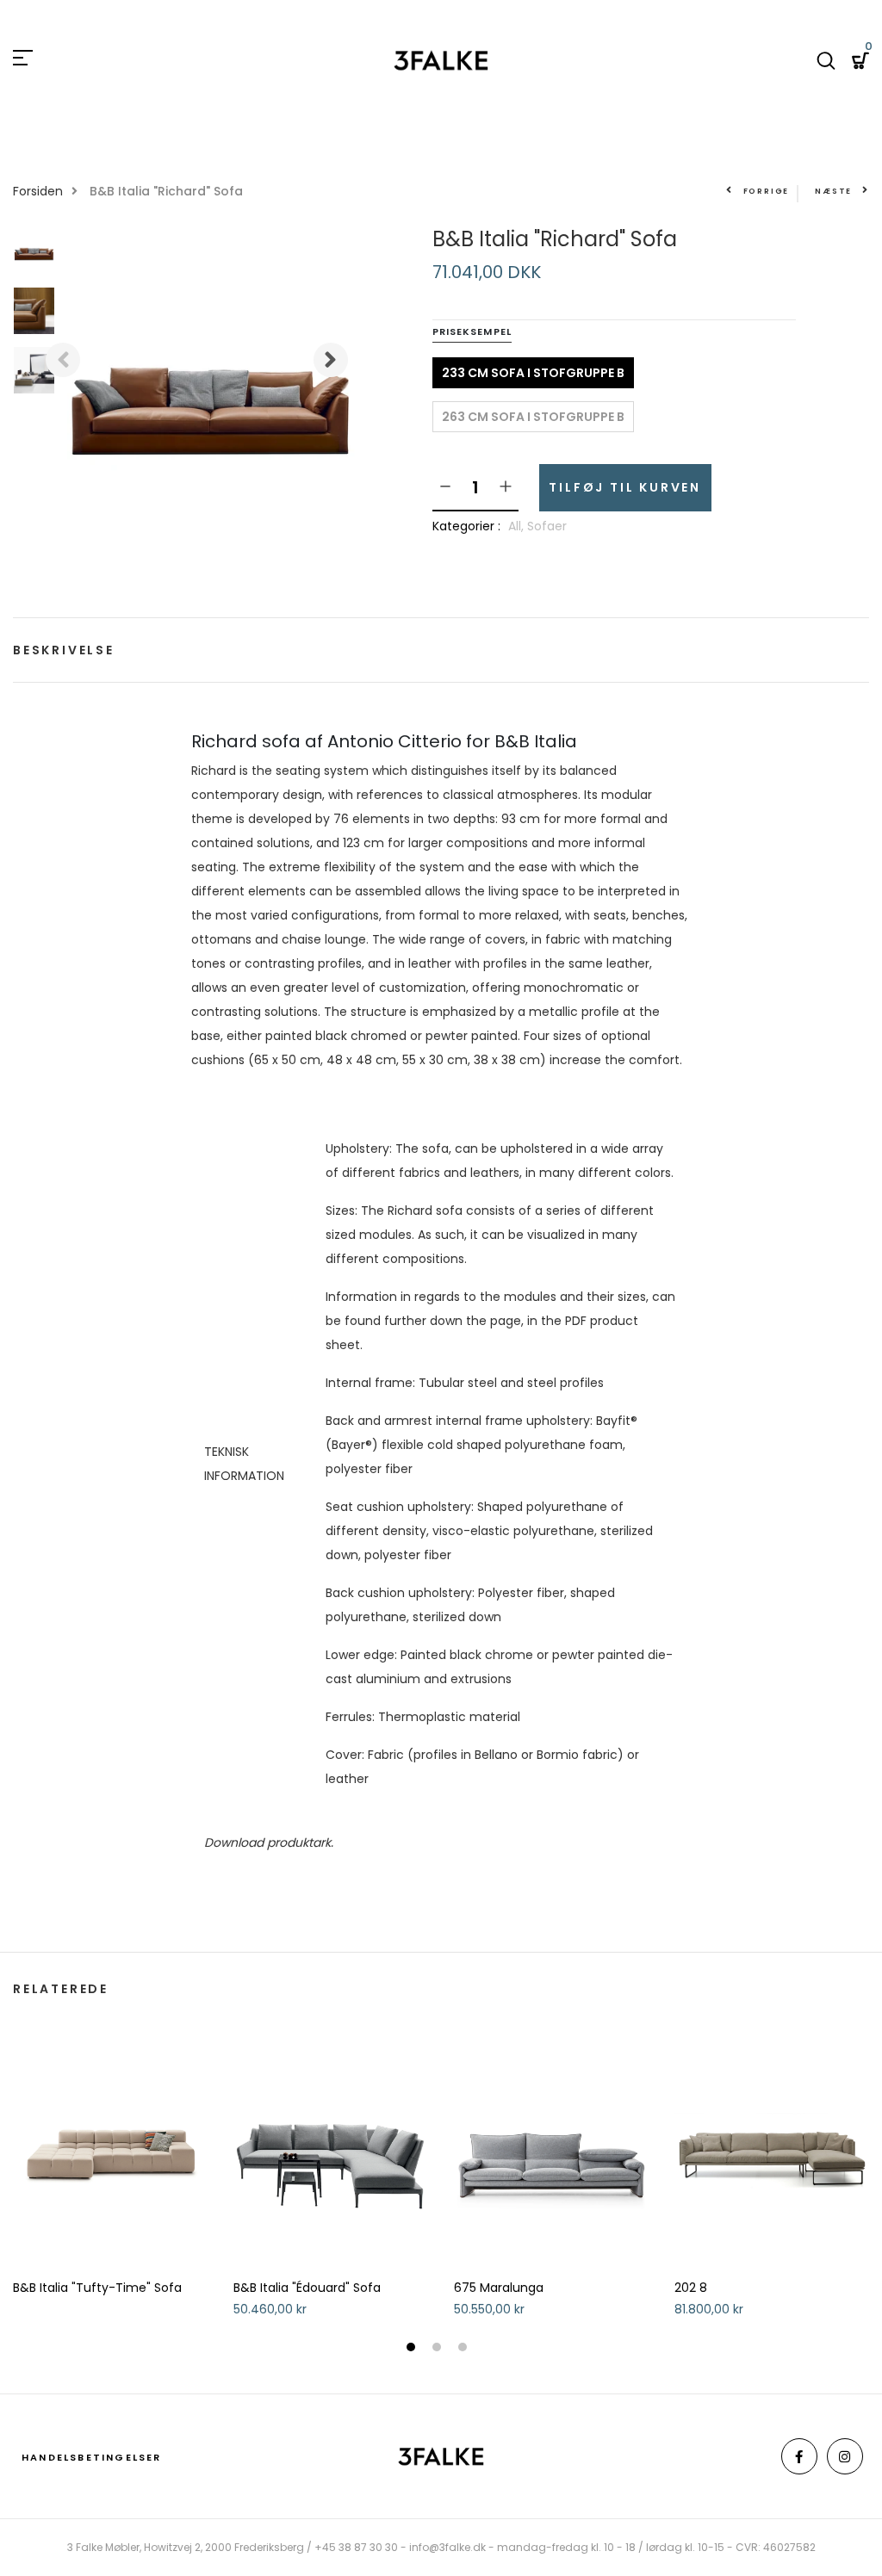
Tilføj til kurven (625, 487)
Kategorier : (466, 526)
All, (518, 526)
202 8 (691, 2288)
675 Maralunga (499, 2288)
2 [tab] (439, 2348)
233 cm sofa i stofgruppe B (533, 373)
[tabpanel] (110, 2170)
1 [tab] (413, 2348)
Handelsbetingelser (92, 2457)
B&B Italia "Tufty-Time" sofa (97, 2288)
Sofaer (547, 526)
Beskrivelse (64, 650)
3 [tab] (465, 2348)
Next (331, 360)
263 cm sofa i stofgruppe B (533, 417)
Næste (833, 191)
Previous (63, 360)
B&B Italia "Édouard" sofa (307, 2288)
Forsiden (38, 191)
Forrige (766, 191)
